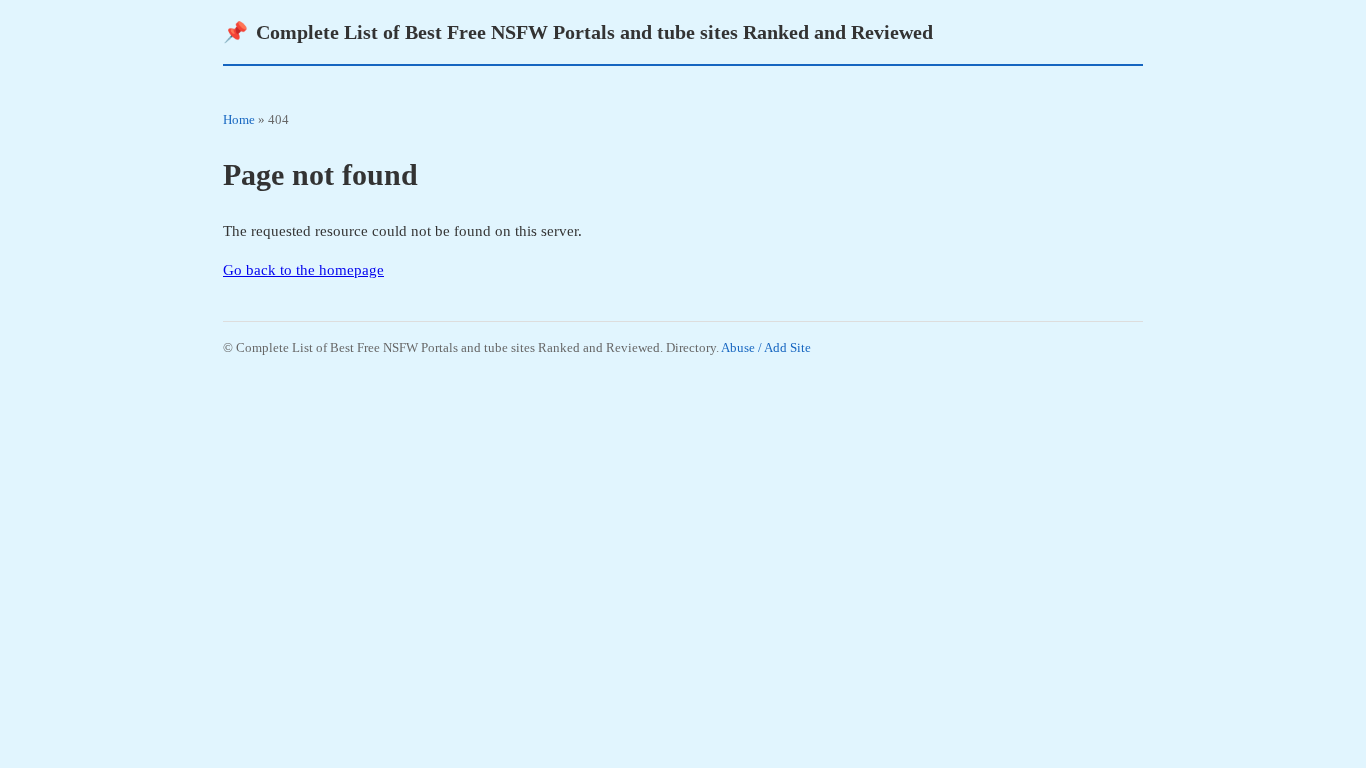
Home (239, 119)
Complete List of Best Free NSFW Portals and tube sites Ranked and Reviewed (578, 32)
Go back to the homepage (303, 270)
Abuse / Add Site (766, 347)
